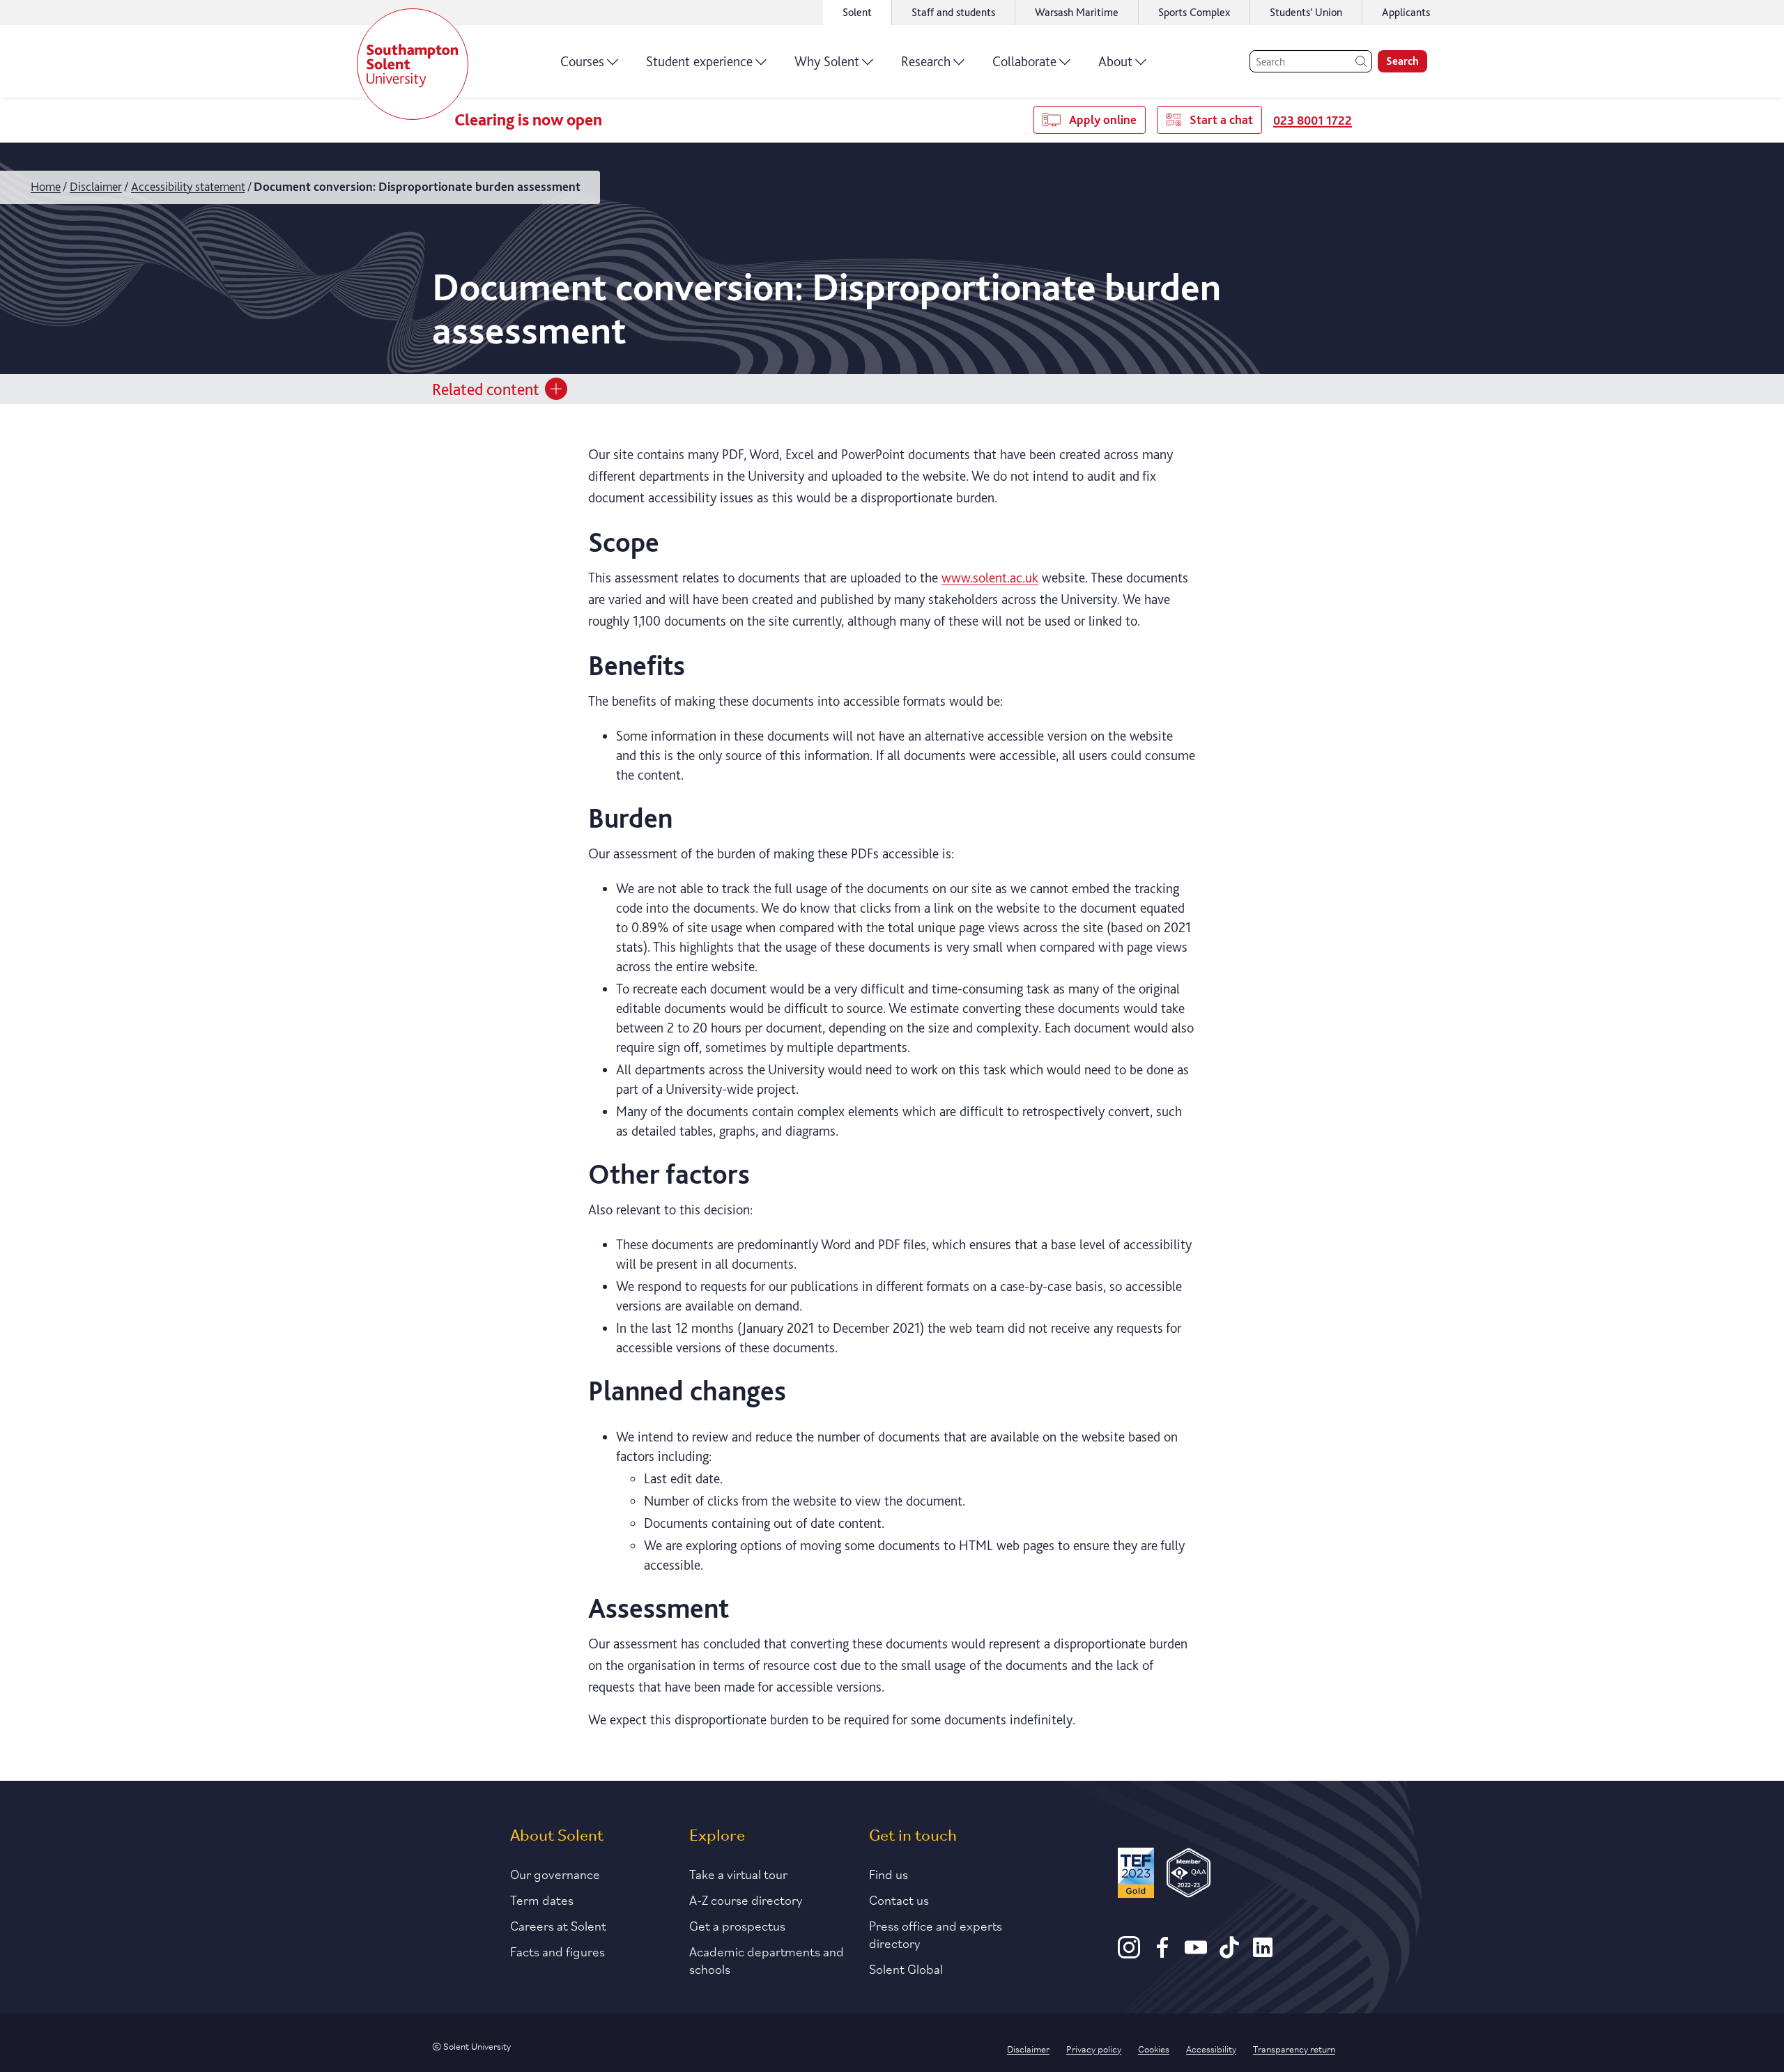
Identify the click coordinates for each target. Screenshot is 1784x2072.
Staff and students (953, 12)
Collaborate (1024, 61)
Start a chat (1221, 119)
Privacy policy (1094, 2048)
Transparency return (1294, 2048)
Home (46, 186)
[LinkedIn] (1263, 1954)
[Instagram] (1129, 1954)
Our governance (555, 1873)
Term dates (542, 1899)
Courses (582, 61)
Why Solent (827, 61)
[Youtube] (1196, 1954)
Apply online (1103, 119)
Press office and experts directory (936, 1934)
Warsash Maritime (1077, 12)
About (1115, 61)
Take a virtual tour (738, 1873)
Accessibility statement (188, 186)
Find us (889, 1873)
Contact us (899, 1899)
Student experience (699, 61)
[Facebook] (1162, 1954)
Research (926, 61)
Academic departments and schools (767, 1959)
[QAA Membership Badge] (1189, 1875)
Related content (486, 388)
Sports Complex (1194, 12)
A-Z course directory (746, 1899)
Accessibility (1211, 2048)
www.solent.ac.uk (990, 578)
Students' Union (1306, 12)
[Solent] (413, 64)
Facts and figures (557, 1951)
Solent (857, 12)
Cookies (1154, 2048)
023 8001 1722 (1313, 120)
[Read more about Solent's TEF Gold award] (1136, 1875)
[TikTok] (1229, 1954)
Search (1402, 61)
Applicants (1406, 12)
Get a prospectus (737, 1925)
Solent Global (906, 1968)
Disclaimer (96, 186)
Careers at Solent (558, 1925)
